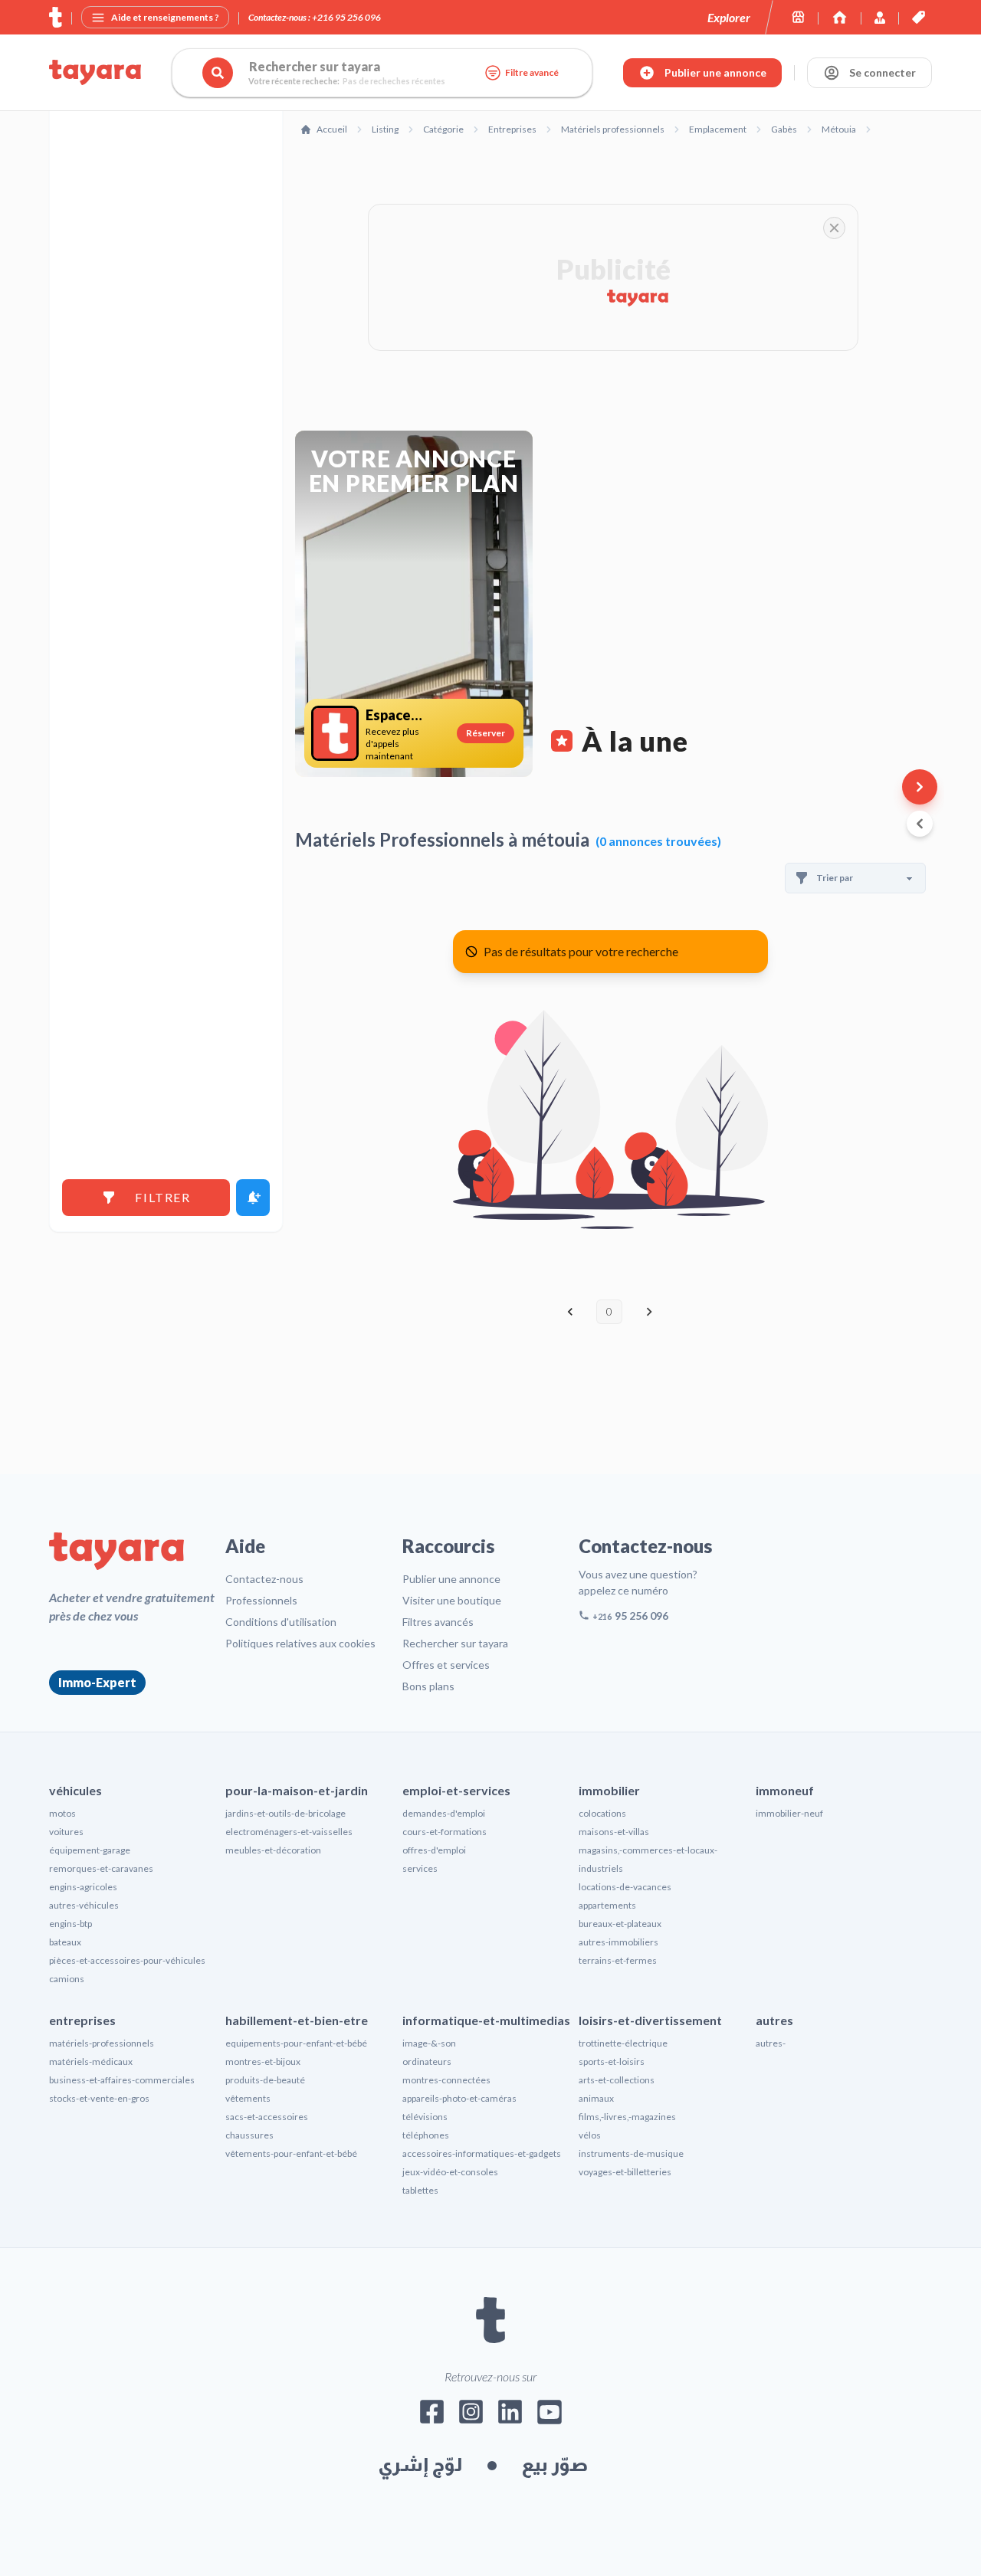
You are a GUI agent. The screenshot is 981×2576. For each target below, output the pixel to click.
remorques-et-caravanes (101, 1868)
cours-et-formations (445, 1832)
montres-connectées (446, 2080)
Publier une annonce (451, 1579)
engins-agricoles (83, 1887)
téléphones (426, 2135)
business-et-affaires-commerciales (122, 2080)
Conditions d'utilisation (281, 1622)
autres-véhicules (84, 1905)
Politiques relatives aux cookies (300, 1643)
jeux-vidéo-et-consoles (450, 2172)
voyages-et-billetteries (625, 2172)
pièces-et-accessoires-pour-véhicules (127, 1960)
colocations (602, 1813)
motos (62, 1813)
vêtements (248, 2098)
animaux (596, 2098)
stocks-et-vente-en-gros (99, 2098)
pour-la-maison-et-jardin (297, 1790)
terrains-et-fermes (618, 1960)
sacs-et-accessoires (267, 2117)
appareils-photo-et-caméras (459, 2098)
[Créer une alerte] (253, 1198)
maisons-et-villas (614, 1832)
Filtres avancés (438, 1622)
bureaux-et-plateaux (620, 1924)
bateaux (65, 1942)
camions (67, 1979)
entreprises (82, 2020)
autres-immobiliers (618, 1942)
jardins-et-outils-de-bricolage (285, 1813)
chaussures (249, 2135)
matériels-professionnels (102, 2043)
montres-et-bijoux (263, 2061)
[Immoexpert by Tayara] (840, 17)
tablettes (420, 2190)
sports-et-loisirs (612, 2061)
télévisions (425, 2117)
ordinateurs (427, 2061)
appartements (607, 1905)
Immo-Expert (97, 1682)
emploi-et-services (456, 1790)
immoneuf (785, 1790)
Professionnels (261, 1600)
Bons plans (428, 1686)
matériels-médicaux (91, 2061)
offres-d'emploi (434, 1850)
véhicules (75, 1790)
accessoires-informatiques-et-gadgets (482, 2153)
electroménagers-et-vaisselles (289, 1832)
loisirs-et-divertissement (650, 2020)
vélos (590, 2135)
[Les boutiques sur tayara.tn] (798, 17)
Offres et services (446, 1665)
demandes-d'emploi (444, 1813)
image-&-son (429, 2043)
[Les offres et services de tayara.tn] (919, 17)
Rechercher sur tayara (455, 1643)
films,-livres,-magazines (627, 2117)
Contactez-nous (264, 1579)
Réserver (486, 733)
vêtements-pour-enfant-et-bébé (291, 2153)
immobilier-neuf (789, 1813)
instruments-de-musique (631, 2153)
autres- (771, 2043)
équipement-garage (90, 1850)
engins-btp (71, 1924)
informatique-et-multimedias (486, 2020)
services (420, 1868)
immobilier (609, 1790)
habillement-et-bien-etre (297, 2020)
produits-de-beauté (265, 2080)
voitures (66, 1832)
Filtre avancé (532, 72)
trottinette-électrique (623, 2043)
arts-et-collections (617, 2080)
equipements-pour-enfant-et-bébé (296, 2043)
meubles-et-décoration (273, 1850)
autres (774, 2020)
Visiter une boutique (452, 1600)
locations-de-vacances (625, 1887)
